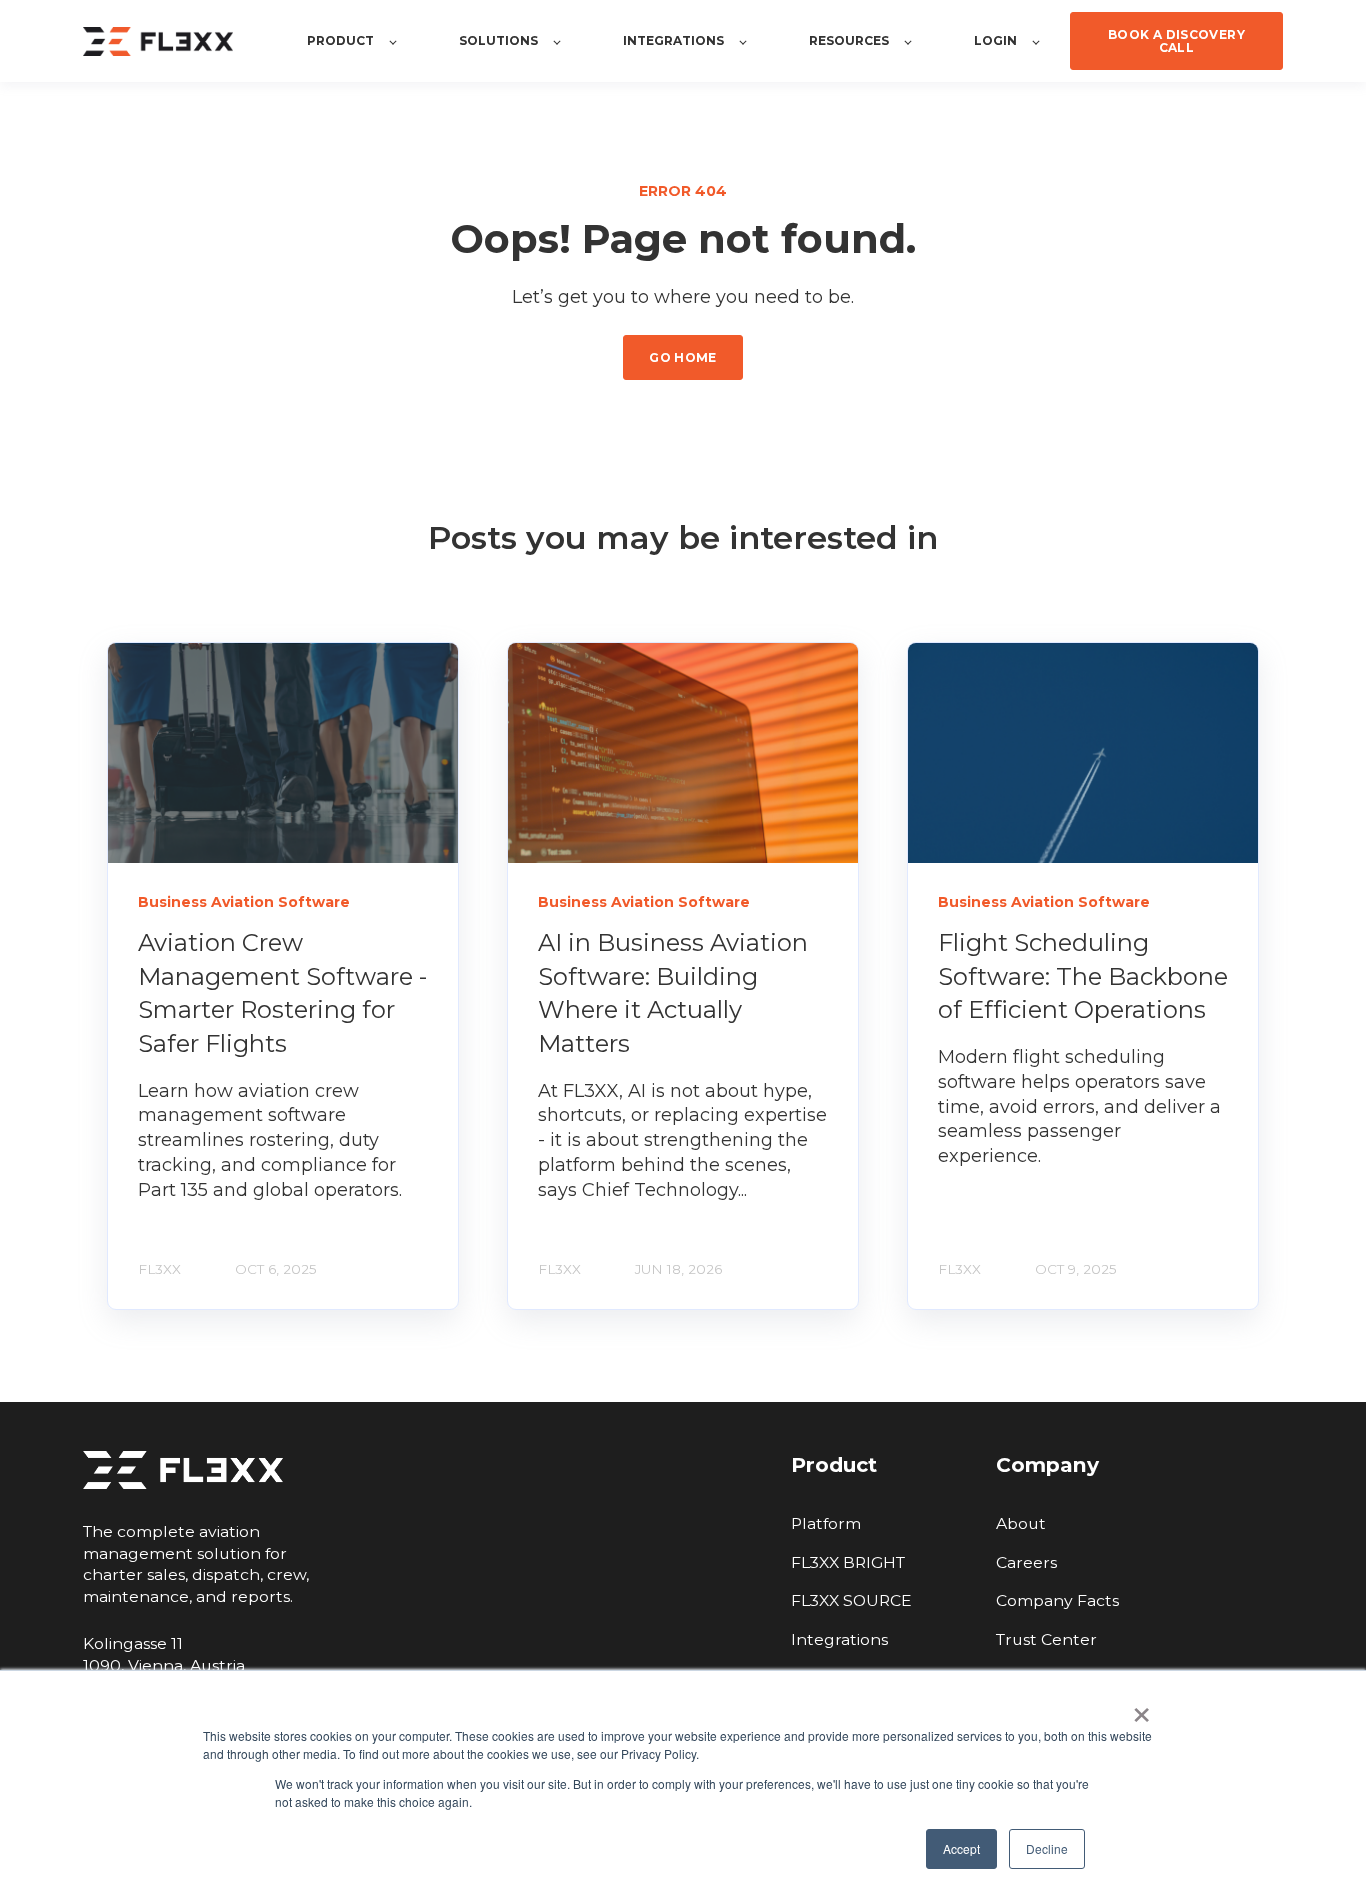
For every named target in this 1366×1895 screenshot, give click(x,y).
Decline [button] (1047, 1848)
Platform (826, 1523)
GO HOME (683, 357)
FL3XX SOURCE (851, 1600)
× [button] (1141, 1708)
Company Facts (1057, 1600)
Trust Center (1046, 1639)
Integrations (839, 1639)
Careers (1026, 1562)
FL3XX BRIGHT (848, 1562)
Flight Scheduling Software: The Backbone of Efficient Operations (1083, 976)
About (1021, 1523)
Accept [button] (961, 1848)
